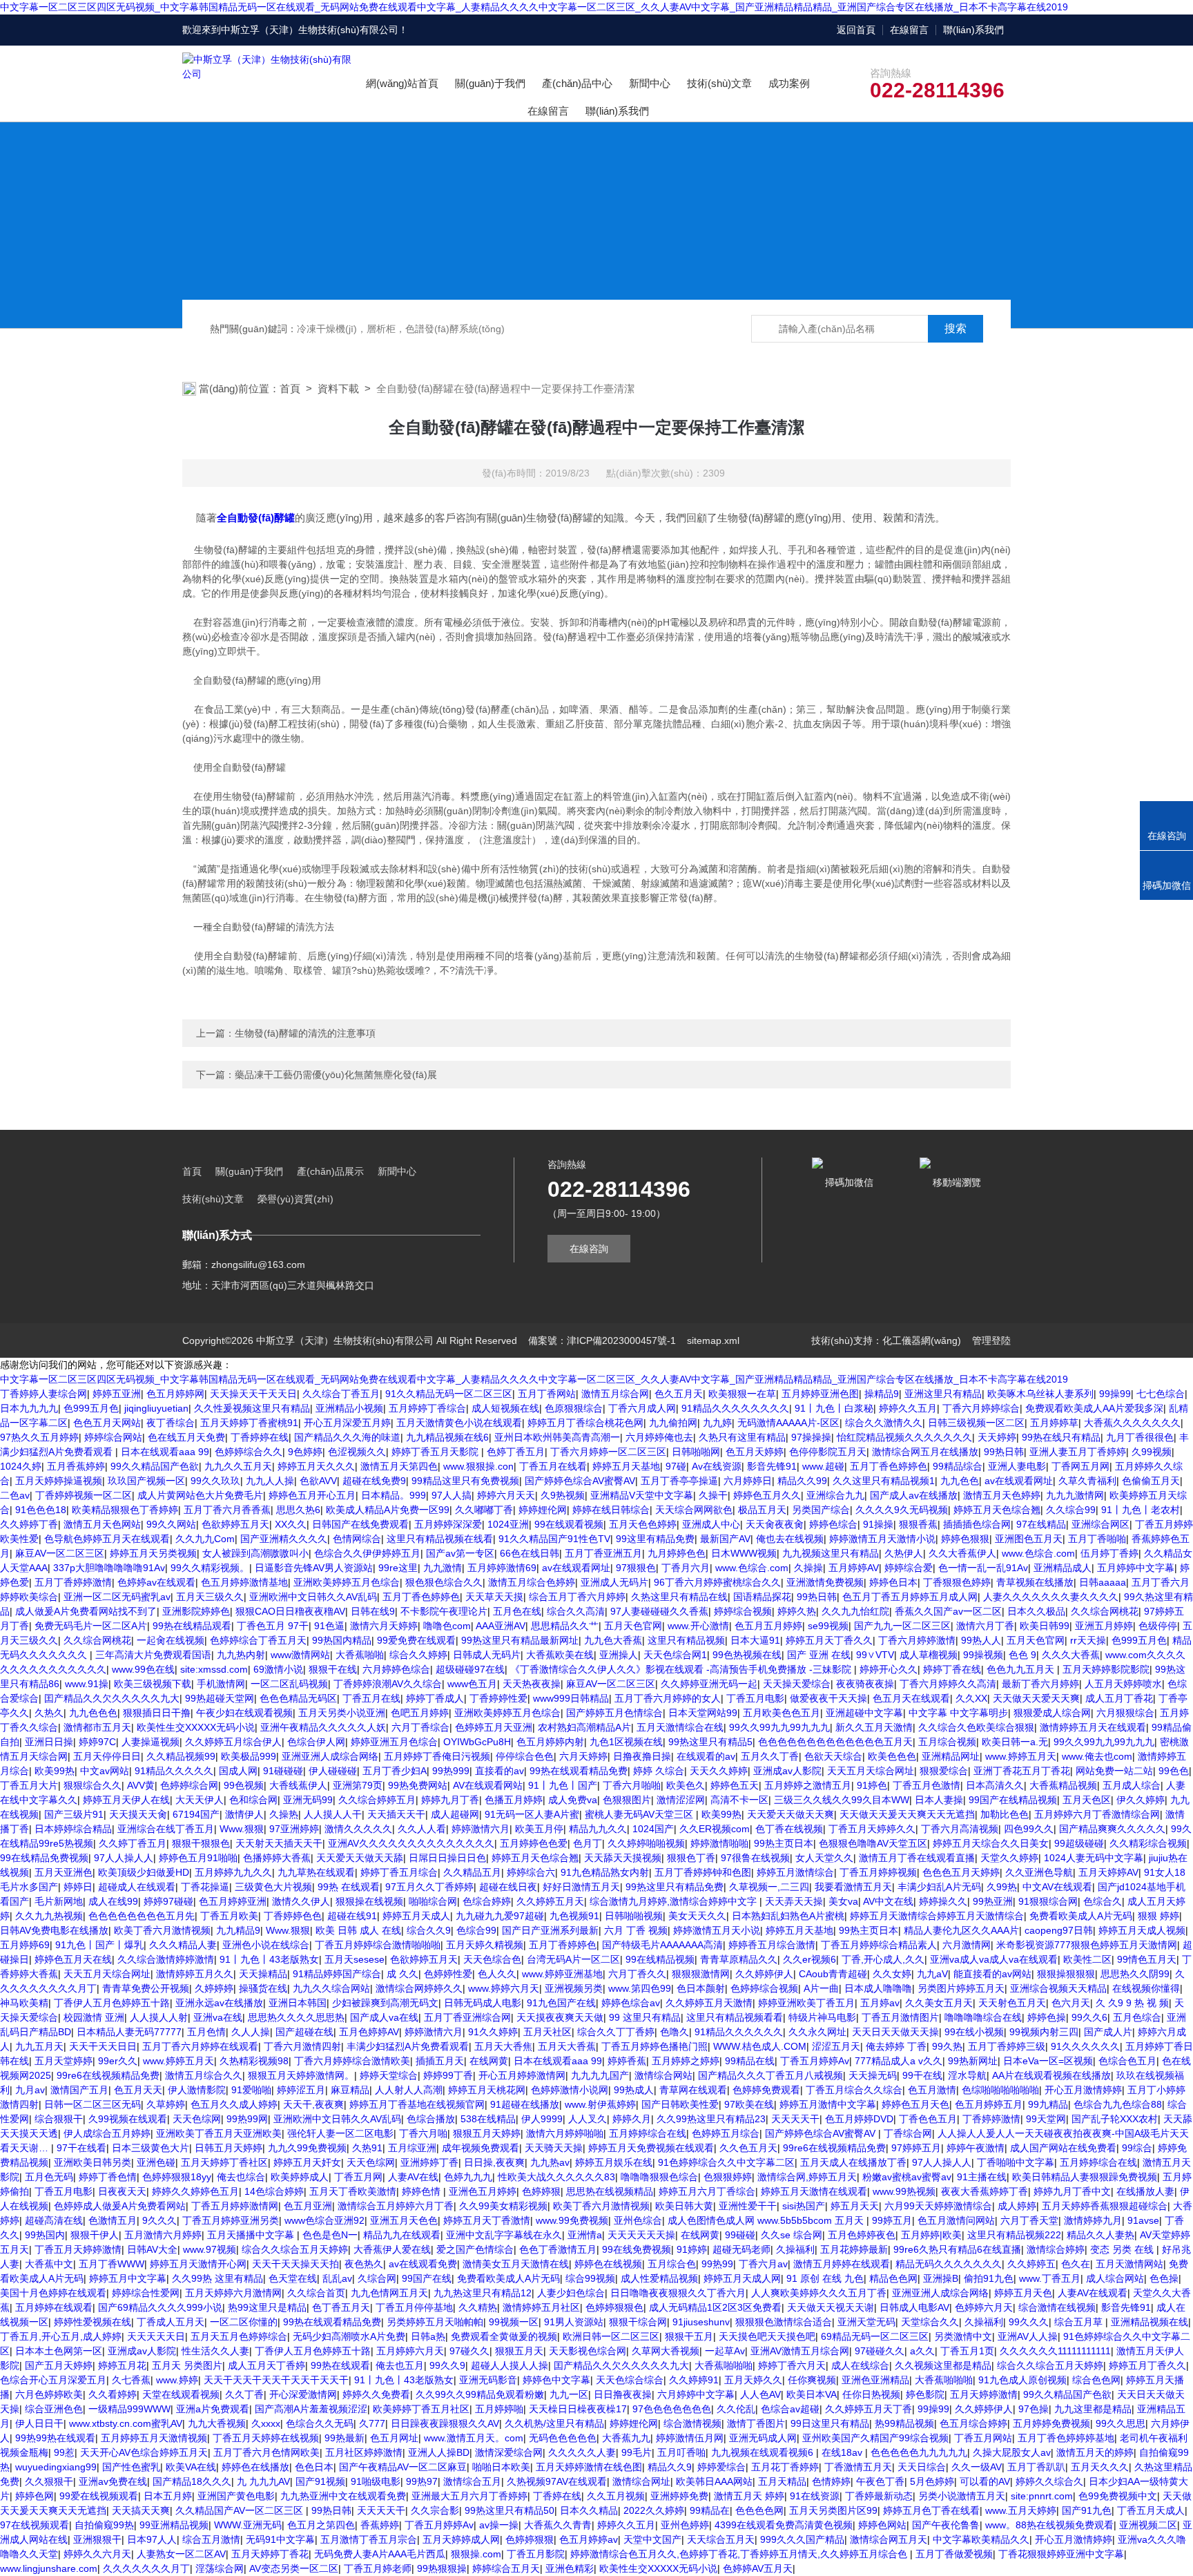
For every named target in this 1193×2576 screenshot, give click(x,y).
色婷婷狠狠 (530, 2539)
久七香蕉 (131, 2380)
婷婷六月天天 (506, 1495)
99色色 (1174, 1771)
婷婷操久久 (943, 1901)
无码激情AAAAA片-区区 (788, 1423)
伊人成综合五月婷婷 (107, 2133)
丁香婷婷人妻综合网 (43, 1394)
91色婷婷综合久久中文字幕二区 (726, 2162)
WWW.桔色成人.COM (760, 2046)
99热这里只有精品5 (710, 1742)
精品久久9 (670, 2467)
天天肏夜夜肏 (775, 1524)
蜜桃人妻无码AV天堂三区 (640, 1814)
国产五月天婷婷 (59, 2365)
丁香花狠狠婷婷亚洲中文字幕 (1061, 2554)
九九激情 (443, 1568)
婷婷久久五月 (908, 1408)
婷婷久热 (797, 1611)
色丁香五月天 (341, 2307)
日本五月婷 (168, 2496)
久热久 (49, 1713)
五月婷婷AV (854, 1568)
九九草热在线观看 (316, 1872)
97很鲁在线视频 (755, 1858)
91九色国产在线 (561, 2003)
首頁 (290, 388)
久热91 (367, 2148)
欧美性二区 (1087, 1959)
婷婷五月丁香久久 (1147, 2365)
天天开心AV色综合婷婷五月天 (144, 2452)
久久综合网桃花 (1105, 1611)
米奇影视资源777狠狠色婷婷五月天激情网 (1087, 1945)
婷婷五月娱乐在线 (614, 2162)
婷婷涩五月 (301, 2090)
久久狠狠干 (49, 2481)
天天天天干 (795, 2119)
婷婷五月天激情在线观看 (814, 2191)
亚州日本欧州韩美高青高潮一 (557, 1437)
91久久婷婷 (493, 2032)
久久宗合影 (435, 2510)
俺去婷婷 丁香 (896, 2046)
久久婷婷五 (1031, 2264)
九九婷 (717, 1423)
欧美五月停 (539, 1829)
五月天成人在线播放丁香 (853, 2162)
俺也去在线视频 (790, 1539)
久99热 (1002, 1887)
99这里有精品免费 (655, 1539)
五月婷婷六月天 (410, 2351)
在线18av (843, 2452)
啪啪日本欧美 (501, 2467)
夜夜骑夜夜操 (865, 1684)
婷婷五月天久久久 (316, 1466)
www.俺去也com (1097, 1756)
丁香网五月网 (1080, 1466)
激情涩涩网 (681, 1800)
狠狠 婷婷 (1158, 1916)
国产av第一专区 (460, 1553)
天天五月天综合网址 (871, 1771)
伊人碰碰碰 (333, 1771)
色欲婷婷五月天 (235, 1524)
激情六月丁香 (985, 1626)
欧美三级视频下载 (153, 1684)
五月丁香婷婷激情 (73, 1582)
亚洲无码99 (308, 1800)
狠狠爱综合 (944, 1771)
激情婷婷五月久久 (195, 1974)
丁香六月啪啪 (632, 1785)
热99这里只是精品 (267, 2307)
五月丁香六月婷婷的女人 (668, 1698)
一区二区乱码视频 (289, 1684)
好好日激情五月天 (581, 1887)
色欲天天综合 (833, 1756)
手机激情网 (221, 1684)
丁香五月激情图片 (900, 2017)
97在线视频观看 (35, 2525)
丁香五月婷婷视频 (878, 1872)
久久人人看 (422, 1829)
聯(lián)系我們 (973, 30)
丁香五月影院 (536, 2554)
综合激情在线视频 (1057, 2307)
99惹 (64, 2452)
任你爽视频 (812, 2380)
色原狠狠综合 (574, 1408)
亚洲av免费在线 (113, 2481)
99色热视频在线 (747, 1655)
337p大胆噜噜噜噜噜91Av (109, 1568)
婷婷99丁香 (448, 2075)
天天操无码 (873, 2075)
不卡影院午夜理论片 (444, 1611)
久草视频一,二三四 (769, 1887)
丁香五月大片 (29, 1785)
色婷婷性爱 (448, 1974)
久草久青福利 (1087, 1481)
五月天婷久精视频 (485, 1945)
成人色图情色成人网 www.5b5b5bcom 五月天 (767, 2220)
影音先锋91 (772, 1466)
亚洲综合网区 (1100, 1524)
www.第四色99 (640, 1988)
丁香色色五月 (928, 2119)
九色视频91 (574, 1916)
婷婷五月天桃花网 (487, 2090)
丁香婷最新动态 (879, 2496)
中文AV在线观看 (1057, 1887)
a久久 (922, 2351)
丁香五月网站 (983, 2438)
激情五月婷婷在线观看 (842, 2264)
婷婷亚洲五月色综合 (394, 1742)
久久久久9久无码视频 (902, 1510)
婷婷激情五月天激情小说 (882, 1539)
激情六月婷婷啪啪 (565, 2133)
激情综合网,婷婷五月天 (807, 2177)
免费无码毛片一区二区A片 (91, 1626)
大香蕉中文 (49, 2264)
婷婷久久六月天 (97, 2554)
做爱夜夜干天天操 (828, 1698)
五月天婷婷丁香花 (270, 2554)
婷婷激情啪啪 (719, 1843)
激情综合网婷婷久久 (419, 1988)
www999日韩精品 (571, 1698)
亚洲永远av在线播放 (219, 2003)
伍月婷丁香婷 (1109, 1553)
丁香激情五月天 (858, 2467)
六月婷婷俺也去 (659, 1437)
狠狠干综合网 (638, 2322)
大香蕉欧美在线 (560, 1655)
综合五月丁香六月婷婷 (577, 1597)
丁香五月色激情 (927, 1785)
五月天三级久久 (210, 1597)
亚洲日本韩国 (298, 2003)
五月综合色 (672, 2264)
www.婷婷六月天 (504, 1988)
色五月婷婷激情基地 (244, 1582)
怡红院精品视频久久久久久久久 (904, 1437)
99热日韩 (1004, 1452)
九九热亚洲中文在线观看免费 (343, 2496)
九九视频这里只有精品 (831, 1553)
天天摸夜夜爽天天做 (560, 2017)
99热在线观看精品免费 (579, 1771)
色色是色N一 (330, 2235)
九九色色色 (93, 1713)
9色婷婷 (305, 1452)
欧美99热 (55, 1771)
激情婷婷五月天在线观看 (1093, 1727)
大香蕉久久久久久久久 (1132, 1423)
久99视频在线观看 (128, 2119)
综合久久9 (429, 1930)
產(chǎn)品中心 (577, 83)
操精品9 (882, 1394)
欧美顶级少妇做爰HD (144, 1872)
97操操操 (811, 1437)
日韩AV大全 (152, 2249)
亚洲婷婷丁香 (429, 2162)
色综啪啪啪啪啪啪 (1000, 2090)
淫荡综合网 (220, 2568)
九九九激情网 (1075, 1495)
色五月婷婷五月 (989, 2104)
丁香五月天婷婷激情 (78, 2249)
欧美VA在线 (191, 2467)
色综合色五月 (1127, 2061)
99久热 (947, 2046)
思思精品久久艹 (565, 1626)
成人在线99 (113, 1901)
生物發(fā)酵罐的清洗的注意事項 (305, 1033)
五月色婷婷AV (369, 2032)
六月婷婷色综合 (396, 1669)
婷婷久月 (632, 2119)
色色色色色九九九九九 (919, 2452)
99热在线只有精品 (1061, 1437)
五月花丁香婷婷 (785, 2467)
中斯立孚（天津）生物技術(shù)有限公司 (310, 30)
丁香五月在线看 (553, 1466)
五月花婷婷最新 (854, 2249)
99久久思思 (1121, 2423)
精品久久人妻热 (1100, 2235)
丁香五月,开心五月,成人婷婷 (61, 2336)
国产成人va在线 (384, 2017)
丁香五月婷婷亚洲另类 (231, 2220)
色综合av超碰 (790, 2409)
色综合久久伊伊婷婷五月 (367, 1553)
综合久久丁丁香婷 (616, 2032)
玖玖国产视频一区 (146, 1481)
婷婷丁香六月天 (792, 2365)
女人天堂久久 (824, 1858)
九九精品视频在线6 (447, 1437)
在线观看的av (706, 1756)
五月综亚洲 (412, 2148)
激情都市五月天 (97, 1727)
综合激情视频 (692, 2423)
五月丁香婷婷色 (563, 1945)
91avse (1143, 2220)
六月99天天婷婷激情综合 (938, 2206)
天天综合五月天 (721, 2539)
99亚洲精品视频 (174, 2525)
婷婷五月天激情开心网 (198, 2264)
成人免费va (573, 1800)
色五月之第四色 (321, 2525)
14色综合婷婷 (274, 2191)
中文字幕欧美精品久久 (981, 2539)
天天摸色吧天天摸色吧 (767, 2336)
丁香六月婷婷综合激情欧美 (352, 2061)
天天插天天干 (396, 1814)
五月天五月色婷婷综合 (239, 2336)
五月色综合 (1137, 2017)
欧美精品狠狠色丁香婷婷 (125, 1510)
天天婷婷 (997, 1437)
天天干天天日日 (103, 2046)
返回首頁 (856, 30)
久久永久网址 (817, 2032)
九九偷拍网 (673, 1423)
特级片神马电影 (822, 2017)
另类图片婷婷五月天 (961, 1988)
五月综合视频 (947, 1742)
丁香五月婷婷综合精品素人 (879, 1945)
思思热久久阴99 (1135, 1974)
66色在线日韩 (530, 1553)
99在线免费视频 (637, 2249)
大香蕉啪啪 (360, 1655)
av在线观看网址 (1019, 1481)
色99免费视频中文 (1118, 2496)
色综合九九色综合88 (1118, 2104)
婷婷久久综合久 (1049, 2481)
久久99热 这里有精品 (217, 2278)
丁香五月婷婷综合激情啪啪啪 (378, 1945)
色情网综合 (357, 1539)
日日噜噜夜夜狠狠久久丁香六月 (678, 2293)
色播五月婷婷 (514, 1800)
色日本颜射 (701, 1988)
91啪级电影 (376, 2481)
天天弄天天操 (794, 1901)
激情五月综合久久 (204, 2075)
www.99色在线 (143, 1669)
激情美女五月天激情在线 (516, 2264)
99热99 (717, 2264)
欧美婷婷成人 (300, 2177)
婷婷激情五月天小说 (717, 1930)
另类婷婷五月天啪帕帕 (435, 2322)
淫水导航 (967, 2075)
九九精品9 (238, 1930)
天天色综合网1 (675, 1655)
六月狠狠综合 (1125, 1713)
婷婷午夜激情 (976, 2148)
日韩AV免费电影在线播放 (54, 1930)
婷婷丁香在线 (952, 1669)
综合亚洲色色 (54, 2409)
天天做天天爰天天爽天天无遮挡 (907, 1814)
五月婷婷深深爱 (448, 1524)
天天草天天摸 (494, 1597)
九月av (30, 2090)
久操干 (713, 1495)
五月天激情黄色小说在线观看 (459, 1423)
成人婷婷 (1017, 2206)
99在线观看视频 (569, 1524)
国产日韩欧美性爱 (680, 2104)
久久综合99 (1071, 1510)
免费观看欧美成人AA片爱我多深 (1094, 1408)
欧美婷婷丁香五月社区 (421, 2409)
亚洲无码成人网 (763, 2438)
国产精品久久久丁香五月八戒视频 (770, 2075)
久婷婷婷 (214, 1988)
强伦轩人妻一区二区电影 (340, 2133)
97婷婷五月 (916, 2148)
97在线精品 (1041, 1524)
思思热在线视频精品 (610, 2191)
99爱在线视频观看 (99, 2496)
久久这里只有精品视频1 (884, 1481)
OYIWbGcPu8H (477, 1742)
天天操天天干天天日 (253, 1394)
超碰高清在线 (54, 2220)
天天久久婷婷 (719, 1771)
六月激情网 (967, 1945)
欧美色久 (686, 1785)
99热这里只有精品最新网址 (520, 1640)
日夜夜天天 (122, 2191)
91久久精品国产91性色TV (554, 1539)
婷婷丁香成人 (435, 1698)
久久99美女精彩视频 (503, 2206)
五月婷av (880, 2003)
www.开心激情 (698, 1626)
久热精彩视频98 (254, 2061)
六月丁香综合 (420, 1727)
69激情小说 (278, 1669)
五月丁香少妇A (395, 1771)
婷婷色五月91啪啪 (198, 1858)
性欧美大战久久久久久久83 (556, 2177)
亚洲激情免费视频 (825, 1582)
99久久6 (1089, 2017)
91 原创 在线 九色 (825, 2278)
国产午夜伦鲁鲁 (946, 2525)
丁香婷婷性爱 (498, 1698)
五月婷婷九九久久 (233, 1872)
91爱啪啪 (251, 2090)
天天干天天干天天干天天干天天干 (276, 2380)
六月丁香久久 (637, 1974)
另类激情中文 (963, 2336)
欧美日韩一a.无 (1015, 1742)
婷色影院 (925, 2394)
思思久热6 (298, 1510)
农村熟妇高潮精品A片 (584, 1727)
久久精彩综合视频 (1148, 1843)
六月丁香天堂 (1029, 2220)
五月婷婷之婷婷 (686, 2061)
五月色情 (206, 2032)
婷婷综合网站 (113, 1437)
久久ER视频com (715, 1829)
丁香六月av (763, 2264)
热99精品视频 (904, 2423)
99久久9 (447, 2365)
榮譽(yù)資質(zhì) (295, 1199)
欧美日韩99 (1045, 1626)
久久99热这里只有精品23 (711, 2119)
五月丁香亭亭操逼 (679, 1481)
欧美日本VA (812, 2394)
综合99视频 (590, 2278)
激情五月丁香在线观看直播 (917, 1858)
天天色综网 (197, 2119)
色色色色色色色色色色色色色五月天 (835, 1742)
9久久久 (159, 2220)
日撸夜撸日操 (642, 1756)
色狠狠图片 (627, 1800)
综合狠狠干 (59, 2119)
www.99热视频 (904, 2191)
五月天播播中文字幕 (252, 2235)
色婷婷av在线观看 (156, 1582)
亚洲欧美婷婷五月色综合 (347, 1582)
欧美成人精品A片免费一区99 (388, 1510)
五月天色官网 (633, 1626)
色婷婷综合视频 (764, 1988)
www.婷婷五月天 (1021, 1756)
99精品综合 (958, 1466)
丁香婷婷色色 (293, 1916)
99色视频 (244, 1785)
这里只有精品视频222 (1014, 2235)
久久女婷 (892, 1974)
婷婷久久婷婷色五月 (195, 2191)
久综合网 (377, 2278)
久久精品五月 (472, 1872)
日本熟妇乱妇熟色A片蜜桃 (788, 1916)
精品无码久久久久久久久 (949, 2264)
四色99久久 (1029, 1829)
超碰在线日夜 (508, 1887)
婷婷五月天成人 (416, 1916)
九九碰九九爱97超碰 (500, 1916)
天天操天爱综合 (797, 1684)
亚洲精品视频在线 (1150, 2322)
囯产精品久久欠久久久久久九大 (112, 1698)
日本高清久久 (995, 1785)
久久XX (971, 1698)
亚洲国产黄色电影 (236, 2496)
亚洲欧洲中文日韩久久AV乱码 (313, 1597)
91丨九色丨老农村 (1141, 1510)
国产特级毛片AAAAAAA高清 (662, 1945)
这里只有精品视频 (686, 1640)
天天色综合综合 (630, 2380)
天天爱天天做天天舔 (360, 1858)
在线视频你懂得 (1146, 1988)
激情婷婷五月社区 (541, 2307)
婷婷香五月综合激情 (772, 1945)
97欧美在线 (749, 2104)
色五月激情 (932, 2090)
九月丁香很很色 (1140, 1437)
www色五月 (472, 1684)
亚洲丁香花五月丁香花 (1022, 1771)
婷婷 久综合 (659, 1771)
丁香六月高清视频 (960, 1829)
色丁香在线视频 (789, 1829)
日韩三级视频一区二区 (976, 1423)
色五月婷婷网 (175, 1394)
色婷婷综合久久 (249, 1452)
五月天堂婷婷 (64, 2061)
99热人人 (981, 1640)
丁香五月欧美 (229, 1916)
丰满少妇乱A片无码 (939, 1887)
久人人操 (251, 2032)
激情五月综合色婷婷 (532, 1582)
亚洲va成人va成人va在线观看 (994, 1959)
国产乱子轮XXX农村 (1115, 2119)
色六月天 (1071, 2003)
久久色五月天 (748, 2148)
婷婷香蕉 (627, 2061)
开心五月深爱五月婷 (347, 1423)
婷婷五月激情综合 (795, 1872)
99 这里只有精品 (645, 2017)
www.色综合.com (1038, 1553)
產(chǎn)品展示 (330, 1171)
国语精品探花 (762, 1597)
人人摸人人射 (159, 2017)
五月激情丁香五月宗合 (369, 2539)
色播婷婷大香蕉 (277, 1858)
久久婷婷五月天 (550, 1901)
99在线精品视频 (660, 1959)
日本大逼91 (755, 1640)
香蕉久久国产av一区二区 (948, 1611)
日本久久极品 (1036, 1611)
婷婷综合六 (531, 1872)
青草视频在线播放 (1035, 1582)
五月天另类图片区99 (833, 2510)
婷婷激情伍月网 (690, 2438)
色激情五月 (113, 2220)
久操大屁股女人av (1012, 2452)
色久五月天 (679, 1394)
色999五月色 (91, 1408)
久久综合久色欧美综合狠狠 (976, 1727)
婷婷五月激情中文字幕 (828, 2104)
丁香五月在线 (371, 1698)
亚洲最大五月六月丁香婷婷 (469, 2496)
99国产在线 (427, 2278)
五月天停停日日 (107, 1756)
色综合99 (476, 1930)
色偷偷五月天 (1151, 1481)
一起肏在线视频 (171, 1640)
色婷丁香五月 (516, 1452)
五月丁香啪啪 (1097, 1539)
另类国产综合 (821, 1510)
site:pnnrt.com (1042, 2496)
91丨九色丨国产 (563, 1785)
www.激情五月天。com (474, 2438)
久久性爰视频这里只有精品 (252, 1408)
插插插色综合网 (977, 1524)
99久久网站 (171, 1524)
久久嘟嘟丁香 (484, 1510)
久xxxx (266, 2423)
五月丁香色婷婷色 (889, 1466)
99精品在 (710, 2510)
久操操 (808, 1568)
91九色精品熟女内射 (605, 1872)
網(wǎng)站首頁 (402, 83)
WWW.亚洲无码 (248, 2525)
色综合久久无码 (320, 2423)
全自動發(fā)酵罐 (256, 518)
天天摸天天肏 (138, 1814)
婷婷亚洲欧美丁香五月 (806, 2003)
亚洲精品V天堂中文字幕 (642, 1495)
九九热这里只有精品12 (483, 2293)
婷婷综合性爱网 (146, 2293)
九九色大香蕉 (613, 1640)
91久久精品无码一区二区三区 (449, 1394)
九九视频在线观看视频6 (764, 2452)
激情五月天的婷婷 (1095, 2452)
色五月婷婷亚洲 (233, 1901)
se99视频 (828, 1626)
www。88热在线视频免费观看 (1049, 2525)
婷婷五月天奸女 (307, 2162)
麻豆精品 (350, 2090)
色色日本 (314, 2467)
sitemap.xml (713, 1340)
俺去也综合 (241, 2177)
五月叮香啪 (681, 2452)
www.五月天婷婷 (1021, 2510)
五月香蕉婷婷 (76, 1466)
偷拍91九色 (989, 2278)
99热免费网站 (418, 1785)
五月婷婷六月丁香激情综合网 (1097, 1814)
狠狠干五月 (689, 2336)
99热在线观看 (340, 2365)
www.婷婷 (177, 2380)
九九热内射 (241, 1655)
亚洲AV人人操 (1028, 2336)
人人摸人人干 (333, 1814)
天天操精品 (263, 1974)
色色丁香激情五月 (558, 2249)
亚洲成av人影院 (787, 1771)
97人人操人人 (124, 1858)
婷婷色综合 (833, 1524)
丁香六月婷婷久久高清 (948, 1684)
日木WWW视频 (744, 1553)
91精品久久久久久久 (739, 2032)
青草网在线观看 (693, 2090)
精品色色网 (893, 2278)
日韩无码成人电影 (483, 2003)
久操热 (284, 1814)
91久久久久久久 (1085, 2046)
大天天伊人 (200, 1800)
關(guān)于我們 (490, 83)
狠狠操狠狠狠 (1066, 1974)
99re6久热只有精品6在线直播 (957, 2249)
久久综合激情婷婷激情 (166, 1959)
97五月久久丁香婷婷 (429, 1887)
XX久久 (291, 1524)
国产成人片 (1108, 2032)
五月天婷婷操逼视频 (59, 1481)
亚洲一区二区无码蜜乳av (117, 1597)
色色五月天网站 (107, 1423)
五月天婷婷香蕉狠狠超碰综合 (1105, 2206)
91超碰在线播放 (525, 2104)
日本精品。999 (394, 1495)
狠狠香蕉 (918, 1524)
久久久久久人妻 (582, 2452)
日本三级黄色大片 (151, 2148)
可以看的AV (985, 2481)
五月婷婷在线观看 (54, 2307)
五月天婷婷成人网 (461, 2539)
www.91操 (87, 1684)
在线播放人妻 (1145, 2191)
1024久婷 (21, 1466)
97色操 (1034, 2409)
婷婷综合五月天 (506, 2568)
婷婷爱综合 (721, 2467)
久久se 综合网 (792, 2235)
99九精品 (1048, 2104)
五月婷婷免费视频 (1051, 2423)
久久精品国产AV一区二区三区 (241, 2510)
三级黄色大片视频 (273, 1887)
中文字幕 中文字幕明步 (958, 1713)
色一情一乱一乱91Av (983, 1568)
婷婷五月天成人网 (742, 2278)
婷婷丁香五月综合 (399, 1872)
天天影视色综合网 (588, 2351)
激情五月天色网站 (102, 1524)
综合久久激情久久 (884, 1423)
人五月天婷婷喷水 (1123, 1684)
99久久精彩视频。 (210, 1568)
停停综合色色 (525, 1756)
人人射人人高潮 (409, 2090)
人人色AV (760, 2394)
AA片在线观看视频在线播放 (1051, 2075)
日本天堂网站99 (703, 1713)
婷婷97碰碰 (168, 1901)
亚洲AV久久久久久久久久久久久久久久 (411, 1843)
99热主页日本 (784, 1843)
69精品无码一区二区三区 (875, 2336)
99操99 (1115, 1394)
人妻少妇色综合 (571, 2293)
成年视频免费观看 (481, 2148)
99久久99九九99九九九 (779, 1727)
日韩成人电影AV (914, 2307)
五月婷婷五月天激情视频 (154, 2438)
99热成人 (634, 2090)
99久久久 (1029, 2322)
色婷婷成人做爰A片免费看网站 (120, 2206)
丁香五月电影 (755, 1698)
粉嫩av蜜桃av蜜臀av (907, 2177)
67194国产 (196, 1814)
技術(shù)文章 (719, 83)
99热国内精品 (342, 1640)
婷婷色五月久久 (767, 1495)
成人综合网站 (1115, 2278)
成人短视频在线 (505, 1408)
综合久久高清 (576, 1611)
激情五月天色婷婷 (1002, 1495)
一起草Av (725, 2351)
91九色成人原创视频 (1022, 2380)
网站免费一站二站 (1114, 1771)
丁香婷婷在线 (260, 1437)
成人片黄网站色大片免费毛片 (200, 1495)
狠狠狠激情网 (701, 1974)
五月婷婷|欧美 (931, 2235)
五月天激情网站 (1129, 2264)
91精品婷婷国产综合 (337, 1974)
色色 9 (1022, 1655)
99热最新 (345, 2438)
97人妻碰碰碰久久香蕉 (659, 1611)
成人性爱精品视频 (659, 2278)
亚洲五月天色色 (404, 2220)
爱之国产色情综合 (475, 2249)
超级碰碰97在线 (470, 1669)
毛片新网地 (59, 1901)
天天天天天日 (156, 2336)
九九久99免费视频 (307, 2148)
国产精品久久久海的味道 (347, 1437)
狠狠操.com (476, 2554)
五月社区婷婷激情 (364, 2452)
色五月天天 (138, 2090)
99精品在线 (750, 2061)
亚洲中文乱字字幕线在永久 (504, 2235)
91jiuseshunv (701, 2322)
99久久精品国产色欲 (155, 1466)
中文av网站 (105, 1771)
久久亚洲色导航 (1039, 1872)
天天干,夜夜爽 (313, 2104)
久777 (372, 2423)
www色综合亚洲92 (324, 2220)
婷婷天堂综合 (389, 2075)
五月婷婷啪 (499, 2409)
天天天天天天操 (641, 2235)
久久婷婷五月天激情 (709, 2003)
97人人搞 (452, 1495)
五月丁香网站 (547, 1394)
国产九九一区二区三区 (902, 1626)
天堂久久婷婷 (1009, 1858)
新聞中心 (650, 83)
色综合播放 (431, 2119)
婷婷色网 (35, 2496)
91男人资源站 (574, 2322)
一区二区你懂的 (244, 2322)
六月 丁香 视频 (636, 1930)
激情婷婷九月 (1093, 2220)
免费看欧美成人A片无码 (1081, 1916)
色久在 (1076, 2264)
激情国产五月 (79, 2090)
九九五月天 (39, 2046)
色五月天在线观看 (911, 1698)
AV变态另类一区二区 (294, 2568)
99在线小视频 (974, 2032)
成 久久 (402, 1974)
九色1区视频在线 (626, 1742)
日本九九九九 (29, 1408)
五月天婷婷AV (1108, 1872)
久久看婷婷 (113, 2394)
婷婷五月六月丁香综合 (707, 2191)
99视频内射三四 (1044, 2032)
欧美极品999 (249, 1756)
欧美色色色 (892, 1756)
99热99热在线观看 (55, 2438)
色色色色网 (759, 2510)
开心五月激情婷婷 (1083, 2090)
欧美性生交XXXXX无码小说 (196, 1727)
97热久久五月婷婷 (39, 1437)
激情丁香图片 (756, 2423)
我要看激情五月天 (853, 1887)
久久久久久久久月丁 (146, 2568)
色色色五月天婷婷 (961, 1872)
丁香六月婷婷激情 (917, 1640)
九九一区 (569, 2394)
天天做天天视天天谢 (831, 2307)
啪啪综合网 (433, 1901)
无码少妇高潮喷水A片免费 (349, 2336)
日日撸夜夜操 (623, 2394)
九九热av (550, 2162)
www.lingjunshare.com (49, 2568)
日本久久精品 (589, 2510)
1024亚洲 (508, 1524)
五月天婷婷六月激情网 (233, 2293)
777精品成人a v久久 (899, 2061)
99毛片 (637, 2452)
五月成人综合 (1132, 1785)
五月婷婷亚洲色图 (820, 1394)
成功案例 (789, 83)
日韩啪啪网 (696, 1452)
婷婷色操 (1047, 2017)
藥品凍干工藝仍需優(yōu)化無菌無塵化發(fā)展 (336, 1075)
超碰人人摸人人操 (510, 2365)
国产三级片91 (74, 1814)
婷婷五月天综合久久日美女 (991, 1843)
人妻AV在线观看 (1093, 2293)
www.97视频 (210, 2249)
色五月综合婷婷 (973, 2423)
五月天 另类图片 (187, 2365)
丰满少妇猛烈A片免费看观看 (408, 2046)
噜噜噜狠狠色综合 (659, 2177)
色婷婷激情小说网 (570, 2090)
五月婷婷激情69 (502, 1568)
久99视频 (1152, 1452)
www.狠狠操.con (478, 1466)
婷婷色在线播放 (255, 2467)
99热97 (422, 2481)
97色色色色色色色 (672, 2409)
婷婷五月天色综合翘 (997, 1510)
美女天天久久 (697, 1916)
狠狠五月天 (519, 2351)
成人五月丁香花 (1119, 1698)
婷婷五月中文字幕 (128, 2278)
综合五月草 (1080, 2322)
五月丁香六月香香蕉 (227, 1510)
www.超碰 (823, 1466)
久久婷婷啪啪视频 (646, 1843)
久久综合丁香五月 (341, 1394)
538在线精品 (488, 2119)
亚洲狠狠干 (97, 2539)
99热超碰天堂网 (220, 1698)
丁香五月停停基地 (414, 2307)
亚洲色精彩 (570, 2568)
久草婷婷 (166, 2104)
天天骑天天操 (554, 2148)
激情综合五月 (472, 2481)
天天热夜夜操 (532, 1684)
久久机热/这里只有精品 (554, 2423)
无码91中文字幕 (280, 2539)
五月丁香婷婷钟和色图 (703, 1872)
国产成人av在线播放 (914, 1495)
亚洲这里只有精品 (943, 1394)
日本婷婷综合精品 (73, 1829)
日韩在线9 (373, 1611)
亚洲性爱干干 (748, 2206)
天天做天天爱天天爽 (1036, 1698)
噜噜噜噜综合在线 (983, 2017)
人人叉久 (588, 2119)
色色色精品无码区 (298, 1698)
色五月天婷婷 (755, 1452)
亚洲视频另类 (574, 1988)
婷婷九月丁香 (450, 1800)
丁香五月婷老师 (378, 2568)
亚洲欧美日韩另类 (93, 2162)
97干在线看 (81, 2148)
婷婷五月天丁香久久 (829, 1640)
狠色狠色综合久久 (444, 1582)
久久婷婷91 (694, 2380)
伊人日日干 (39, 2423)
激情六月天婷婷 (384, 1626)
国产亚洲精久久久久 (284, 1539)
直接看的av (499, 1771)
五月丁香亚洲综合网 (467, 2017)
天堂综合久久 (930, 2322)
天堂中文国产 (652, 2539)
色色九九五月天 (1022, 1669)
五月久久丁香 (770, 1756)
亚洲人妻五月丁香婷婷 (1078, 1452)
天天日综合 (922, 2467)
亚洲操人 (619, 1655)
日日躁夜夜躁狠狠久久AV (445, 2423)
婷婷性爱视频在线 (93, 2322)
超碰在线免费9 (374, 1481)
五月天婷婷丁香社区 (224, 2162)
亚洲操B (941, 2278)
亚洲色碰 (156, 2162)
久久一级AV (977, 2467)
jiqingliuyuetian (156, 1408)
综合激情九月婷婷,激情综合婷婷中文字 (675, 1901)
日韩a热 (428, 2336)
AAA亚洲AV (501, 1626)
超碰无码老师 (741, 2249)
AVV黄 (141, 1785)
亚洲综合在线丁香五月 (166, 1829)
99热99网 (247, 2119)
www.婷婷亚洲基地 (562, 1974)
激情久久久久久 (358, 1829)
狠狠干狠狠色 (201, 1843)
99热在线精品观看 (192, 1626)
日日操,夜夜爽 (494, 2162)
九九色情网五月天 (389, 2293)
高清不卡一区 (739, 1800)
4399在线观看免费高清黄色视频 (784, 2525)
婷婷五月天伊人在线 (126, 1800)
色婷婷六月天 (984, 2307)
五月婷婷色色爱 (534, 1843)
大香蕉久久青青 (558, 2525)
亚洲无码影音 (488, 2380)
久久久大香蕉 (1071, 1655)
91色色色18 (41, 1510)
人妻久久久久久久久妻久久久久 (1051, 1597)
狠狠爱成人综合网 (1052, 1713)
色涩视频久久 (357, 1452)
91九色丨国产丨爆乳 (99, 1945)
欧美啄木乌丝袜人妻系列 (1040, 1394)
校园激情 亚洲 (94, 2017)
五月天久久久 (1100, 2467)
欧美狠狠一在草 (742, 1394)
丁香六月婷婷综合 (981, 1408)
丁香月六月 (686, 1568)
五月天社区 (547, 2032)
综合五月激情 (211, 2539)
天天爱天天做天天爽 (791, 1814)
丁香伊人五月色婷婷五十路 (112, 2003)
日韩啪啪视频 (634, 1916)
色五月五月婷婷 (768, 1626)
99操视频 (983, 1655)
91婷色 (872, 1785)
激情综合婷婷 (1056, 2249)
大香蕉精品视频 (1063, 1785)
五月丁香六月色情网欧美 (266, 2452)
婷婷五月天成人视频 (1142, 1930)
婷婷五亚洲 (117, 1394)
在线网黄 (489, 2061)
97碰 (676, 1466)
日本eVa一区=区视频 (1048, 2061)
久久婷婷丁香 (29, 1524)
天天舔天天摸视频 (623, 1858)
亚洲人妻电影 (1017, 1466)
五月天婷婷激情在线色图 (589, 2467)
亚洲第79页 (358, 1785)
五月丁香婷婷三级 (1007, 2046)
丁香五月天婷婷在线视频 (266, 2438)
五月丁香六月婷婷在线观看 (200, 2046)
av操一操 (499, 2525)
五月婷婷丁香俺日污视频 (437, 1756)
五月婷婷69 (25, 1945)
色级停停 (1158, 1626)
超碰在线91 (352, 1916)
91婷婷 (692, 2249)
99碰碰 (740, 2235)
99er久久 (118, 2061)
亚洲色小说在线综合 (266, 1945)
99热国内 (45, 2235)
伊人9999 (542, 2119)
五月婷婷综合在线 (648, 2133)
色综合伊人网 (316, 1742)
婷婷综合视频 (743, 1611)
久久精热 (478, 2307)
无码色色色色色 (563, 2438)
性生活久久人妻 (215, 2351)
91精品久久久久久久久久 (735, 1408)
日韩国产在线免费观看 (360, 1524)
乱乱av (337, 2278)
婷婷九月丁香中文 (1072, 2191)
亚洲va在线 (218, 2017)
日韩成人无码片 (487, 1655)
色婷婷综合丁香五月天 (258, 1640)
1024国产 (653, 1829)
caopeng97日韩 (1059, 1930)
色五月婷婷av (589, 2539)
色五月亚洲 (308, 2206)
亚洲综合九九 (835, 1495)
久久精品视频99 (181, 1756)
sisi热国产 (804, 2206)
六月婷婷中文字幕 (696, 2394)
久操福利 (795, 2249)
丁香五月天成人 (1151, 2510)
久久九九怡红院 (855, 1611)
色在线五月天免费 (186, 1437)
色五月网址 (394, 2438)
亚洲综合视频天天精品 (1058, 1988)
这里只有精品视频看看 (735, 2017)
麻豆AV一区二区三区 (60, 1553)
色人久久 (497, 1974)
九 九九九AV (263, 2481)
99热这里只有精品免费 (675, 1887)
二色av (15, 1495)
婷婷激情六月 (481, 1829)
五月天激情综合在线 (680, 1727)
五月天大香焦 (503, 2046)
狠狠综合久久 (93, 1785)
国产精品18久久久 (192, 2481)
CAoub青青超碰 (833, 1974)
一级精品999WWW (129, 2409)
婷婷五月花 (122, 2365)
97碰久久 (469, 2351)
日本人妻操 (939, 1800)
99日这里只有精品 (830, 2423)
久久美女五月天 (939, 2003)
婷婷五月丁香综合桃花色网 (585, 1423)
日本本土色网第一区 (59, 2351)
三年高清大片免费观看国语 (153, 1655)
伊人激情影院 (197, 2090)
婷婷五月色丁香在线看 (931, 2510)
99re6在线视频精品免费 (108, 2075)
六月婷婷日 (748, 1481)
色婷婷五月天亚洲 (494, 1727)
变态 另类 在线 (1123, 2249)
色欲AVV (318, 1481)
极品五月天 (762, 1510)
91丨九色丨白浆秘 (834, 1408)
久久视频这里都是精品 (943, 2365)
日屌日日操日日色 (447, 1858)
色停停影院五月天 (828, 1452)
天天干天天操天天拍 (295, 2264)
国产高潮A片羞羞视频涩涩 (311, 2409)
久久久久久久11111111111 (1055, 2351)
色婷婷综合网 (189, 1785)
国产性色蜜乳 (131, 2467)
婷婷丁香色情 (108, 2177)
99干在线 (922, 2075)
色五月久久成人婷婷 (234, 2104)
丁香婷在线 (557, 2496)
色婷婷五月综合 (726, 2133)
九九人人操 (270, 1481)
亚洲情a (585, 2235)
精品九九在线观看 (402, 2235)
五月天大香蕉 (567, 2046)
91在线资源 (815, 2496)
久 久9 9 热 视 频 (1132, 2003)
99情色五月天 (1147, 1959)
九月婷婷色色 (677, 1553)
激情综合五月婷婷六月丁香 (396, 2206)
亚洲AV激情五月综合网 (800, 2351)
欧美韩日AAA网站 (714, 2481)
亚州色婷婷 (685, 2525)
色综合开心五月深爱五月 (53, 2380)
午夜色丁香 (880, 2481)
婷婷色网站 (882, 2525)
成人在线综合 (860, 2365)
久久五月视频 (616, 2496)
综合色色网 (1096, 2380)
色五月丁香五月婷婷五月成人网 (910, 1597)
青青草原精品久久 (739, 1959)
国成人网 (238, 1771)
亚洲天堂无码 (866, 2322)
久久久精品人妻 (183, 1945)
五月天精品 (782, 2481)
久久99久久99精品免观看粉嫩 (480, 2394)
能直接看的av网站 (992, 1974)
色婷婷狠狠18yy (177, 2177)
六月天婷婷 (583, 1756)
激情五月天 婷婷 (749, 2496)
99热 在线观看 (349, 1887)
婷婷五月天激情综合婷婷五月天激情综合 (937, 1916)
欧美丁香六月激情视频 (162, 1930)
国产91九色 (1087, 2510)
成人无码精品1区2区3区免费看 (715, 2307)
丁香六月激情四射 (302, 2046)
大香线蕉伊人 (298, 1785)
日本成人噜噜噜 (878, 1988)
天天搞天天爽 (141, 2510)
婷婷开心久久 (889, 1669)
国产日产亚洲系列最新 (550, 1930)
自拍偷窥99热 (104, 2525)
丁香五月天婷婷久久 (872, 1829)
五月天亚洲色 (64, 1872)
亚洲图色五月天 (1029, 1539)
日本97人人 (152, 2539)
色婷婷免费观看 (766, 2090)
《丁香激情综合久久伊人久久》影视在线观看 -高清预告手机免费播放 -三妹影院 (682, 1669)
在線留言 (909, 30)
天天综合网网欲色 (694, 1510)
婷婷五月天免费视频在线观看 (651, 2148)
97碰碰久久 (880, 2351)
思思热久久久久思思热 (296, 2017)
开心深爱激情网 (303, 2394)
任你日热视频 (871, 2394)
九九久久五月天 (238, 1466)
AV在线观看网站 (488, 1785)
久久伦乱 (736, 2409)
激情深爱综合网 (509, 2452)
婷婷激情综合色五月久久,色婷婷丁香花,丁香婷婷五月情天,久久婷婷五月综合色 (740, 2554)
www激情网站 (300, 1655)
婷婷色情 (423, 2191)
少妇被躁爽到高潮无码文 (385, 2003)
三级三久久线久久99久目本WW (842, 1800)
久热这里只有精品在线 (679, 1597)
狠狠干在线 (333, 1669)
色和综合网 (253, 1800)
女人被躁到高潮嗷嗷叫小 (255, 1553)
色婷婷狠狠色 (614, 2307)
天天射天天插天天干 (279, 1843)
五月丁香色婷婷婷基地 (1066, 2438)
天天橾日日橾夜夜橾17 (578, 2409)
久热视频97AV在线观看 (557, 2481)
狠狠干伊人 (95, 2235)
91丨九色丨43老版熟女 (269, 1959)
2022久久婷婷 (654, 2510)
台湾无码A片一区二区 (573, 1959)
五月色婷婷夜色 (862, 2235)
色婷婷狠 (541, 2191)
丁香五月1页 (967, 2351)
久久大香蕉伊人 (962, 1553)
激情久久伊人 (301, 1901)
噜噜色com (447, 1626)
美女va (843, 1901)
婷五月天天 (855, 2206)
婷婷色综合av (631, 2003)
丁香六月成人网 (642, 1408)
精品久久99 (802, 1481)
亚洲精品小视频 (349, 1408)
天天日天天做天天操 (895, 2032)
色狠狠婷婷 (728, 2177)
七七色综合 (1161, 1394)
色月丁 (588, 1843)
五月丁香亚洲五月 (603, 1553)
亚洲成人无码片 (614, 1582)
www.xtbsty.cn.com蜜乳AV (126, 2423)
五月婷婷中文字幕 (1136, 1568)
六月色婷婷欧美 (49, 2394)
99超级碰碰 (1079, 1843)
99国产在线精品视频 (1013, 1800)
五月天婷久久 (753, 2380)
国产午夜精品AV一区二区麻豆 (403, 2467)
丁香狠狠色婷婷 (957, 1582)
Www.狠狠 (242, 1829)
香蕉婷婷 (380, 2525)
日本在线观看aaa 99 (165, 1452)
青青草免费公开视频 (146, 1988)
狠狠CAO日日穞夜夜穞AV (290, 1611)
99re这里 (398, 1568)
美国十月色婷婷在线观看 (53, 2293)
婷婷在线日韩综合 (611, 1510)
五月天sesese (355, 1959)
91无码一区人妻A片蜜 (532, 1814)
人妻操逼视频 (151, 1742)
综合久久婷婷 (418, 1655)
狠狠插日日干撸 (157, 1713)
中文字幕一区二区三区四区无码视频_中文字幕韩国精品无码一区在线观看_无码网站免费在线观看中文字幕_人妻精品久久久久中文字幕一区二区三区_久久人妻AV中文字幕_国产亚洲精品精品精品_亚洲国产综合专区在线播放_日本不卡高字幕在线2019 (534, 7)
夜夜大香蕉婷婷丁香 (985, 2191)
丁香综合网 (908, 2133)
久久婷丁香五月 (133, 1843)
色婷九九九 (468, 2177)
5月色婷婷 (932, 2481)
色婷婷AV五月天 (758, 2568)
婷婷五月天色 (1023, 2293)
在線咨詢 (589, 1249)
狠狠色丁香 (691, 1858)
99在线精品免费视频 (44, 1858)
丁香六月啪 (423, 2133)
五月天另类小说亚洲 (342, 1713)
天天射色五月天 (1012, 2003)
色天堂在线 (293, 2278)
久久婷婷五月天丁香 (869, 2409)
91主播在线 (982, 2177)
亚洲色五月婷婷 (483, 2191)
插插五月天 (440, 2061)
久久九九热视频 (49, 1916)
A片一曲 (821, 1988)
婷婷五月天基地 (626, 1466)
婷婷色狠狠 (965, 1539)
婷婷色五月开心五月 (312, 1495)
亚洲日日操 (49, 1742)
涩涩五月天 (836, 2046)
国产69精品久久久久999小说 (160, 2307)
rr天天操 (1088, 1640)
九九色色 (960, 1481)
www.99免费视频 (572, 2220)
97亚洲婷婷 (294, 1829)
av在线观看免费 (423, 2264)
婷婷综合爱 (909, 1568)
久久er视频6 (809, 1959)
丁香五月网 (358, 2177)
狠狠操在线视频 (369, 1901)
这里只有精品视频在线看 (440, 1539)
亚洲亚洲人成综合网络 (330, 1756)
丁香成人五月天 (171, 2322)
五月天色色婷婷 (643, 1524)
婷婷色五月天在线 (73, 1959)
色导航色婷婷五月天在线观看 (107, 1539)
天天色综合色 (492, 1959)
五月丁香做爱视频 (954, 2554)
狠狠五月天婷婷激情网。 (301, 2075)
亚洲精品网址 (951, 1756)
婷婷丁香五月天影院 (436, 1452)
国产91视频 (320, 2481)
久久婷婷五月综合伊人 (233, 1742)
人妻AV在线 (413, 2177)
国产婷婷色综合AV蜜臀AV (580, 1481)
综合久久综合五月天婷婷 (295, 2249)
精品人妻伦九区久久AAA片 (961, 1930)
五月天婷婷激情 (984, 2394)
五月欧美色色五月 (782, 1713)
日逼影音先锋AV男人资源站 (314, 1568)
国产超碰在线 (304, 2032)
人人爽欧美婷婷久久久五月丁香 (819, 2293)
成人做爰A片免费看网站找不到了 (86, 1611)
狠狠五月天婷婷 (487, 2133)
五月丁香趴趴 (1036, 2467)
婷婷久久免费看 (376, 2394)
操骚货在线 (263, 1988)
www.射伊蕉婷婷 (600, 2104)
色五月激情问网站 (956, 2220)
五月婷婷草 (1054, 1423)
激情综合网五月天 (889, 2539)
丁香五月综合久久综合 (854, 2090)
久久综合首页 (316, 2293)
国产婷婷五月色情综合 (614, 1713)
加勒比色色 (1005, 1814)
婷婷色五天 (735, 1785)
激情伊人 (244, 1814)
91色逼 (329, 1626)
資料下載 (338, 388)
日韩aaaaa (1103, 1582)
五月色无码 (49, 2177)
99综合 (1137, 2148)
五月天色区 (1087, 1800)
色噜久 (675, 2032)
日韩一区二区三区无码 (93, 2104)
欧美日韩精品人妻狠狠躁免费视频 (1085, 2177)
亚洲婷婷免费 (679, 2496)
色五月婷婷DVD (859, 2119)
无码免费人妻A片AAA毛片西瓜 (380, 2554)
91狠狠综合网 (1048, 1901)
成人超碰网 (455, 1814)
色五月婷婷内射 (550, 1742)
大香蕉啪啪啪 (724, 2365)
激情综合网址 (641, 2481)
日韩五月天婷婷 (229, 2148)
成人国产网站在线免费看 (1063, 2148)
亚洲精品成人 (1063, 1568)
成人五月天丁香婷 (266, 2365)
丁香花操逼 (205, 1887)
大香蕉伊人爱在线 (392, 2249)
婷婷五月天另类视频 (153, 1553)
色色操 (1164, 2278)
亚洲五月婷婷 (1104, 1626)
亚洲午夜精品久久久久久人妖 (323, 1727)
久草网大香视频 (666, 2351)
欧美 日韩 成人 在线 (358, 1930)
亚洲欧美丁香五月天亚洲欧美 (219, 2133)
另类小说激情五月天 (962, 2496)
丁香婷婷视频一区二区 (84, 1495)
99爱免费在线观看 (416, 1640)
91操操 (878, 1524)
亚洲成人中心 (711, 1524)
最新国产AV (725, 1539)
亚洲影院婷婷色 (196, 1611)
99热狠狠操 (442, 2568)
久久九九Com (205, 1539)
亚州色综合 (638, 2220)
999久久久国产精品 (802, 2539)
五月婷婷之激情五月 (808, 1785)
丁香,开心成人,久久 (883, 1959)
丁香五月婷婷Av (815, 2061)
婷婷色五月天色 (915, 2104)
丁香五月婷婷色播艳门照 (654, 2046)
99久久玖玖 (215, 1481)
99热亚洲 (993, 1901)
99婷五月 (892, 2220)
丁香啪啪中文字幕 (1016, 2162)
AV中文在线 (888, 1901)
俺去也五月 (400, 2365)
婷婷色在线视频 (608, 2264)
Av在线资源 (717, 1466)
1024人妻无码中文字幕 (1094, 1858)
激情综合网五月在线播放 (925, 1452)
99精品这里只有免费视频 (465, 1481)
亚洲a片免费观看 (213, 2409)
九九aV (932, 1974)
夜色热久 (364, 2264)
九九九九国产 (600, 2075)
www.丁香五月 (1050, 2278)
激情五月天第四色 (399, 1466)
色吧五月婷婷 (420, 1713)
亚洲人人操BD (439, 2452)
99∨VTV (875, 1655)
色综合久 (1103, 1901)
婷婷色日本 (893, 1582)
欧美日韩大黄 (684, 2206)
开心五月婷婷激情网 (522, 2075)
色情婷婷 (831, 2481)
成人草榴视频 (929, 1655)
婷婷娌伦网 (543, 1510)
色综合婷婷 (487, 1901)
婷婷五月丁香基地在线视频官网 (417, 2104)
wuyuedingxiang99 (56, 2467)
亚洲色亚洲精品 (875, 2380)
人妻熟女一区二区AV (181, 2554)
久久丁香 (244, 2394)
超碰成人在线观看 (137, 1887)
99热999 (451, 1771)
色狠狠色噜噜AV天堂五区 (873, 1843)
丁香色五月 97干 (273, 1626)
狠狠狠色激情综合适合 (784, 2322)
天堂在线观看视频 (181, 2394)
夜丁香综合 (171, 1423)
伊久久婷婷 (1141, 1800)
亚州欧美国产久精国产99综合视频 (875, 2438)
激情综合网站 (663, 2075)
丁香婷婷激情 (991, 2119)
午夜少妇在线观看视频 (244, 1713)
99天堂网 (1046, 2119)
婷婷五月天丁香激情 (487, 2220)
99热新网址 (973, 2061)
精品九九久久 (598, 1829)
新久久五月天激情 (874, 1727)
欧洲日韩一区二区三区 (611, 2336)
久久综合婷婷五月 (377, 1800)
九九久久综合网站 (331, 1988)
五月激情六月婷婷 (163, 2235)
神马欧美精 (24, 2003)
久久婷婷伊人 (764, 1974)
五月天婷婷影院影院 (1106, 1669)
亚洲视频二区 (1148, 2525)
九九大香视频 (217, 2423)
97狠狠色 (636, 1568)
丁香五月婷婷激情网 (235, 2206)
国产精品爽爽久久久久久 (1112, 1829)
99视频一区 (514, 2322)
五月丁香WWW (111, 2264)
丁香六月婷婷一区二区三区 (608, 1452)
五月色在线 (517, 1611)
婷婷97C (97, 1742)
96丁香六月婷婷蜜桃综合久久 (717, 1582)
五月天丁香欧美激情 (353, 2191)
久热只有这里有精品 (742, 1437)
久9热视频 (563, 1495)
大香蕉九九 (626, 2438)
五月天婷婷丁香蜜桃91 (249, 1423)
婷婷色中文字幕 (556, 2380)
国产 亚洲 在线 (819, 1655)
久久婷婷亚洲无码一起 (709, 1684)
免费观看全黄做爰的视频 (504, 2336)
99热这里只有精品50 (510, 2510)
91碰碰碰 (283, 1771)
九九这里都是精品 (1093, 2409)
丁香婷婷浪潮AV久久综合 (388, 1684)
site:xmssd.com (214, 1669)
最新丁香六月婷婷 (1040, 1684)
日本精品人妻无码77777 (129, 2032)
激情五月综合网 (615, 1394)
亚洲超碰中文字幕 (864, 1713)
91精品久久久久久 (174, 1771)
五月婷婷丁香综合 (427, 1408)
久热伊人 (904, 1553)
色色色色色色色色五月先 (142, 1916)
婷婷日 (78, 1887)
